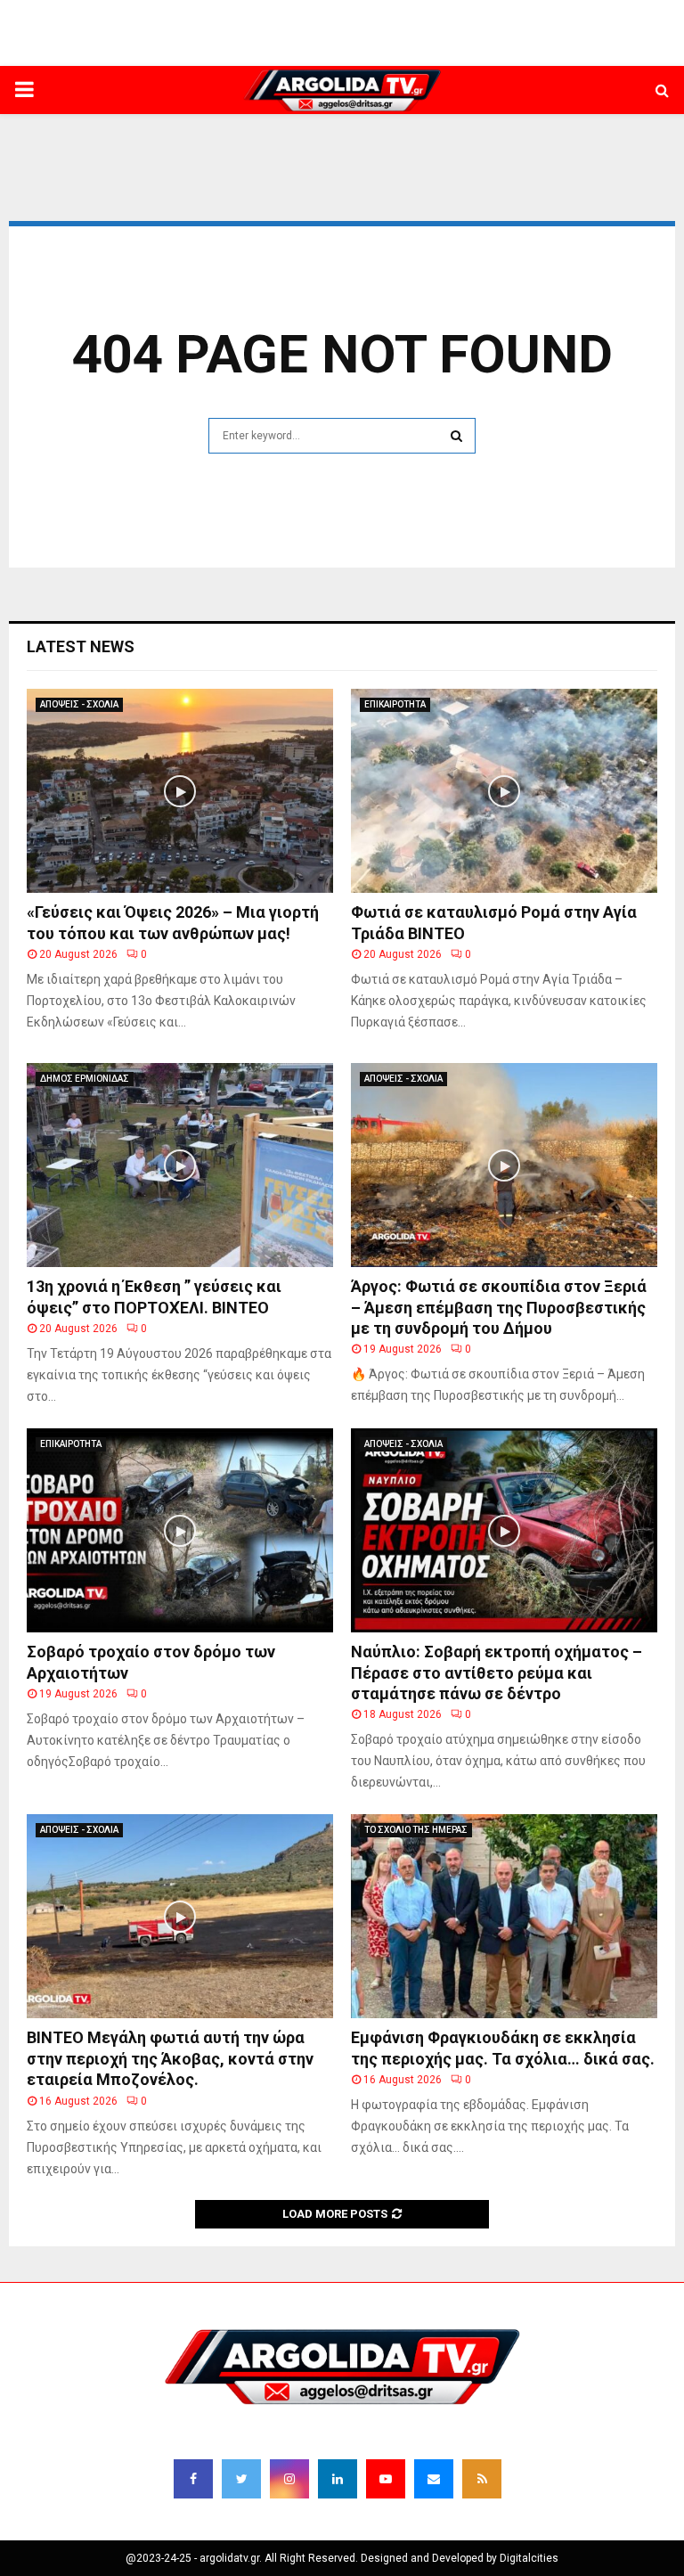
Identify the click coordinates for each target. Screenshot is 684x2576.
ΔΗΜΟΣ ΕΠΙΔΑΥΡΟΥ (592, 49)
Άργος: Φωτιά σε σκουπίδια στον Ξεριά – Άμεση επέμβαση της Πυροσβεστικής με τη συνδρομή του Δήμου (499, 1307)
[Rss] (482, 2479)
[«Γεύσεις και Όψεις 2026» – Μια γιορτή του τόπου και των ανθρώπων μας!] (180, 791)
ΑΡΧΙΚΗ (169, 49)
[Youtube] (386, 2479)
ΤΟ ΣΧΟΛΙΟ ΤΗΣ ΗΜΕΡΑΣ (416, 1830)
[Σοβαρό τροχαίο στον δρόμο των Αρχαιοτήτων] (180, 1530)
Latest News (81, 646)
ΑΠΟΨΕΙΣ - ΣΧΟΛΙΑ (79, 704)
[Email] (434, 2479)
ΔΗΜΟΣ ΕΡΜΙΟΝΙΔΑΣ (368, 49)
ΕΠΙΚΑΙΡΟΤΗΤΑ (395, 704)
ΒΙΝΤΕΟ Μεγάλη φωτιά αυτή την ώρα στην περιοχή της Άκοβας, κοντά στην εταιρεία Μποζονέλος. (170, 2058)
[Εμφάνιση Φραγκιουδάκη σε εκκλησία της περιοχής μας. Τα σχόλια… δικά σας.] (504, 1916)
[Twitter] (241, 2479)
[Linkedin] (338, 2479)
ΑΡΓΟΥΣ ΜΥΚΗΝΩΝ (482, 49)
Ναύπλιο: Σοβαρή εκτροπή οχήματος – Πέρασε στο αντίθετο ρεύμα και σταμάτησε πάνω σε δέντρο (497, 1672)
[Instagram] (289, 2479)
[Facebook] (193, 2479)
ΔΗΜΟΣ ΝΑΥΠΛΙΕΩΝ (252, 49)
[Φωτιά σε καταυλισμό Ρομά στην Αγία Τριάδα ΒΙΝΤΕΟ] (504, 791)
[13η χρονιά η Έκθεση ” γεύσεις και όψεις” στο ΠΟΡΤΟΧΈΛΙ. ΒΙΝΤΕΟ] (180, 1165)
